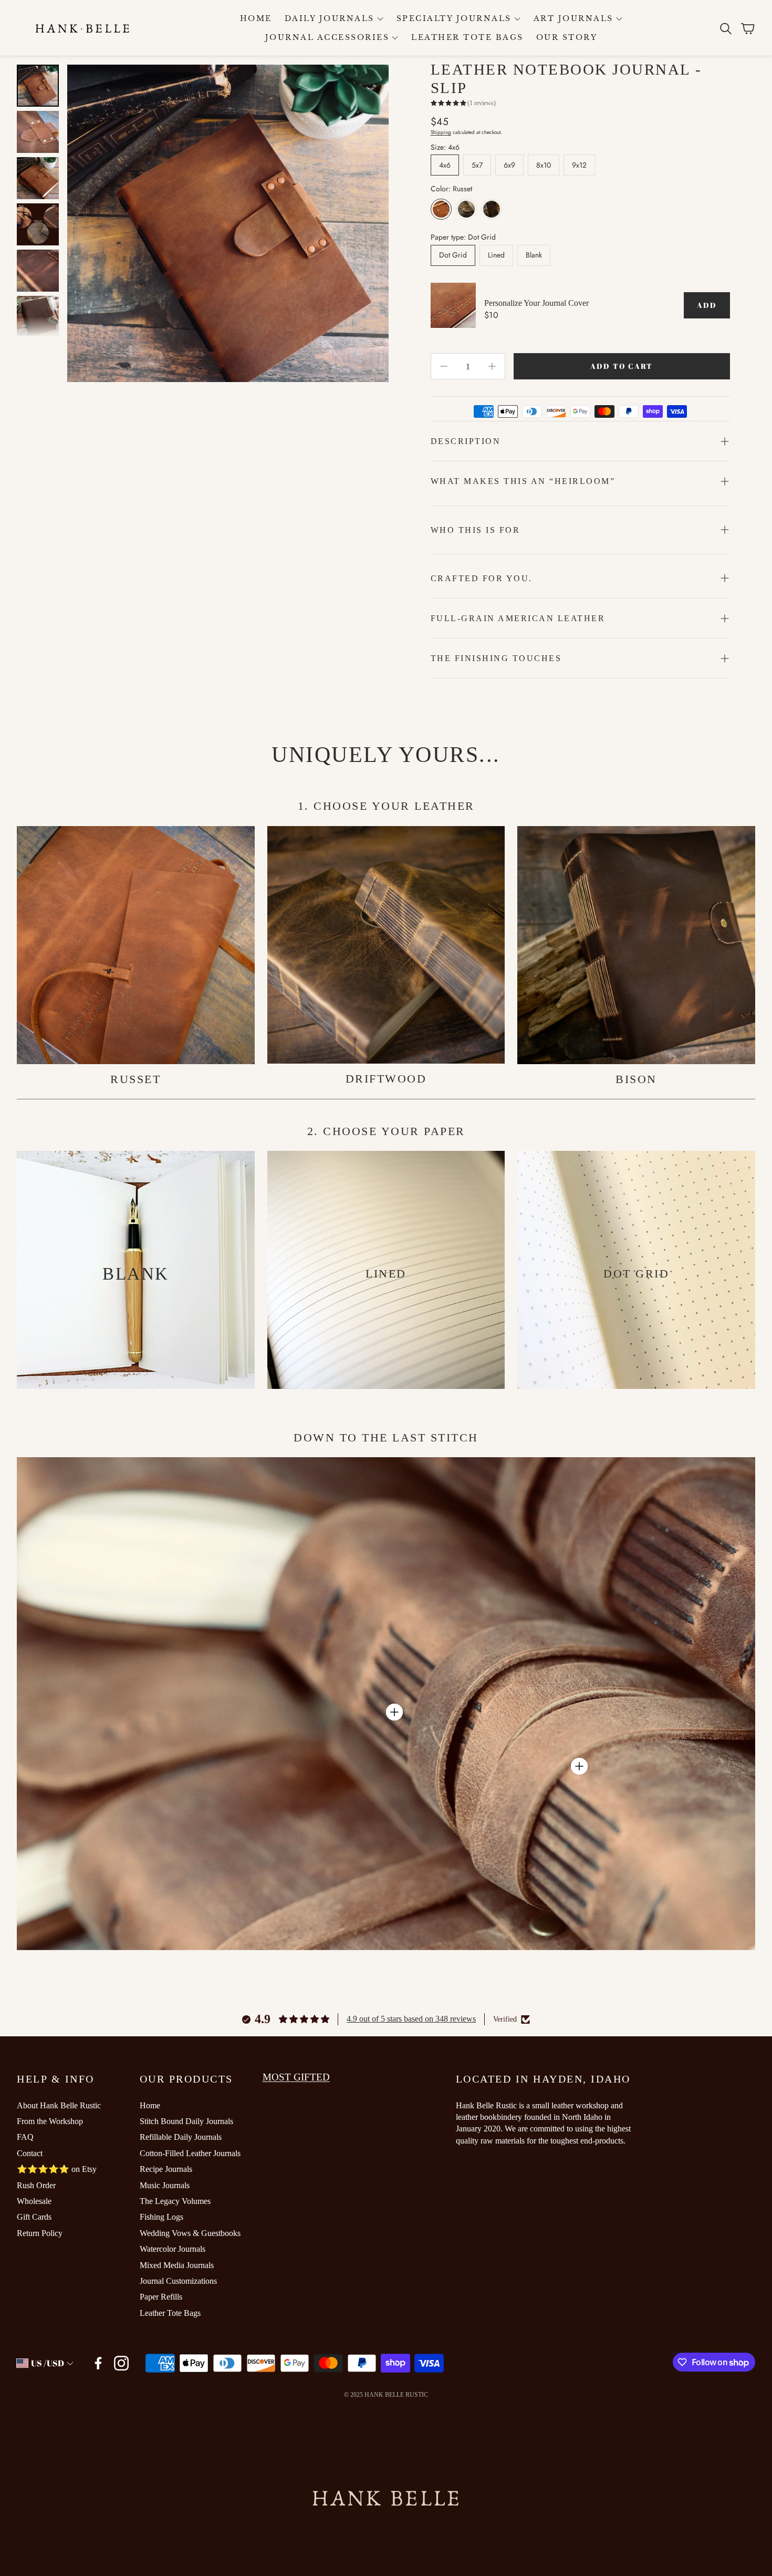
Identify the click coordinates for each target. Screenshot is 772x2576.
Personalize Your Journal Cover (536, 303)
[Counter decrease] (444, 366)
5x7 (477, 165)
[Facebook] (98, 2363)
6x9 (509, 165)
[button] (725, 28)
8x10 (544, 165)
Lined (496, 255)
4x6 (445, 165)
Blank (534, 255)
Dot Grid (453, 255)
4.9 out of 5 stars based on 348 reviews (411, 2019)
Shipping (441, 132)
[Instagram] (121, 2363)
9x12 (579, 165)
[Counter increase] (492, 366)
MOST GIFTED (296, 2077)
